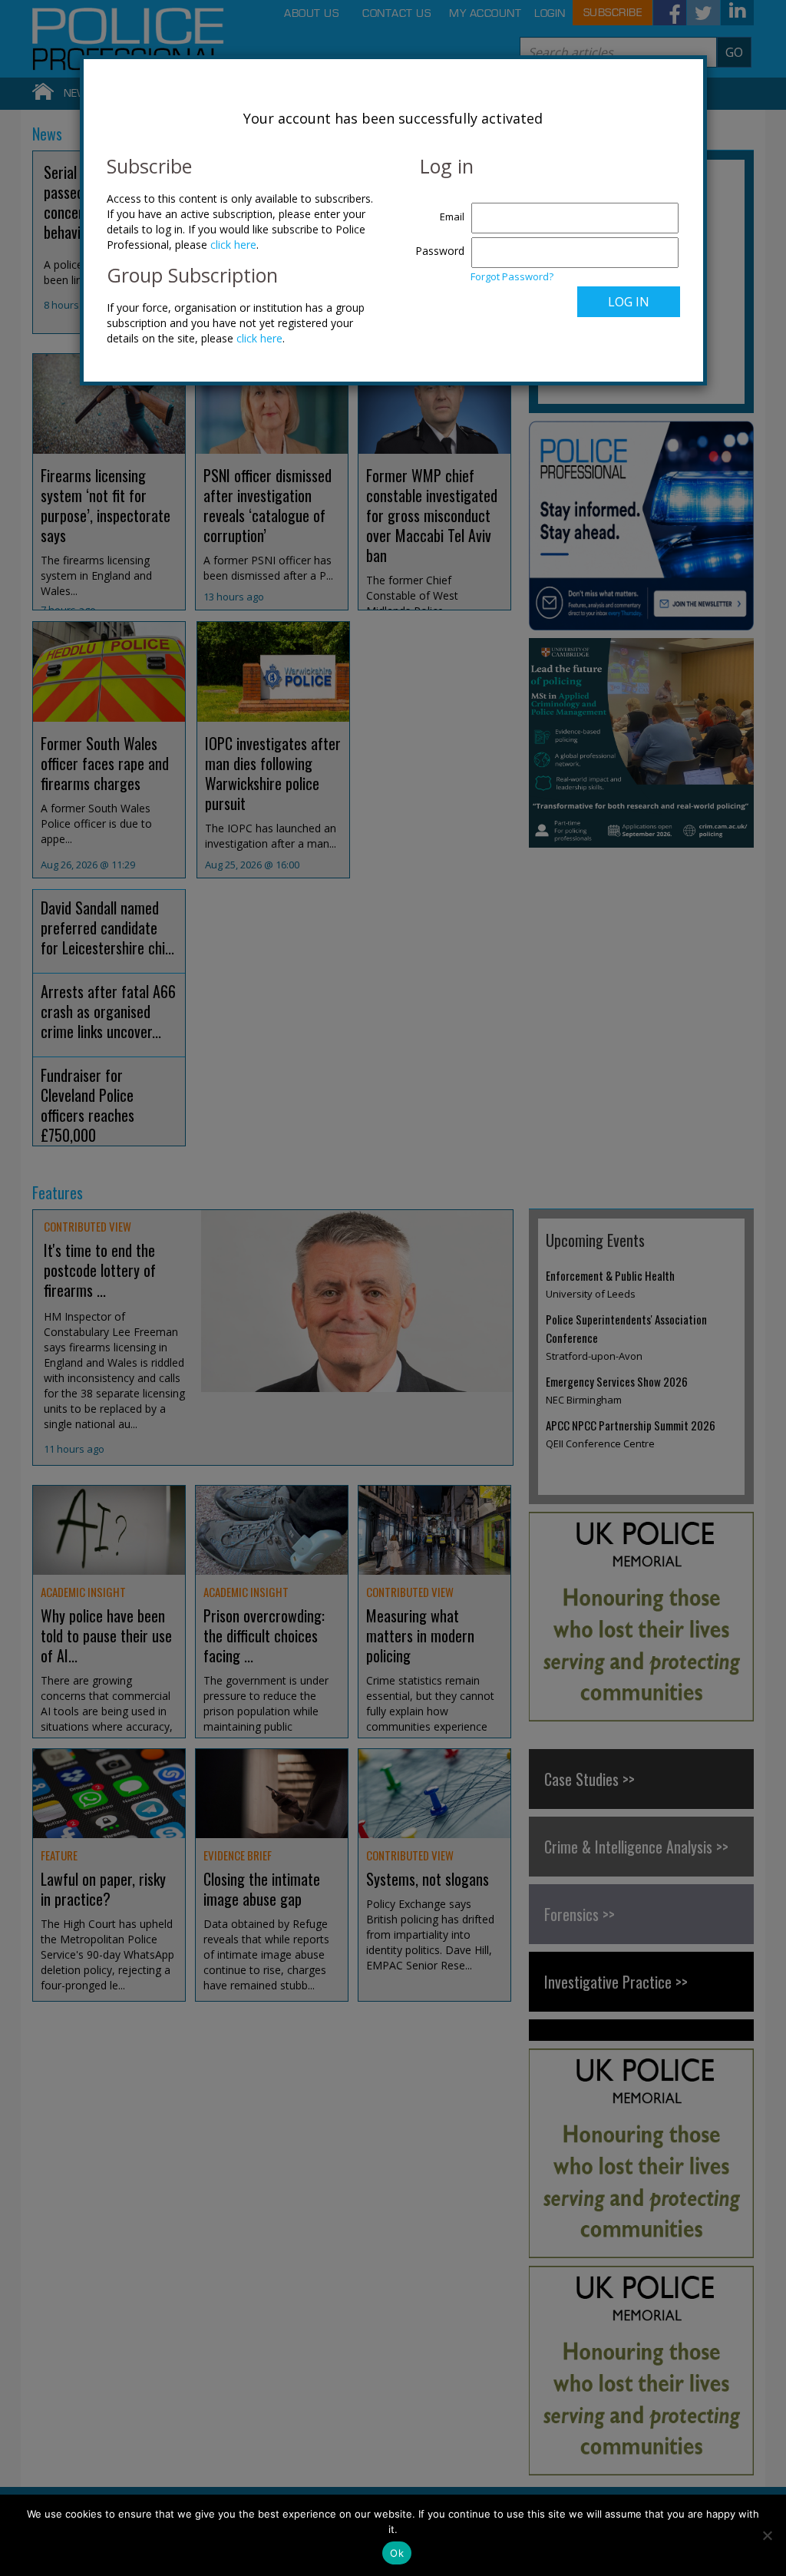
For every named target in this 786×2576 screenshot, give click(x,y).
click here (233, 245)
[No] (767, 2535)
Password (440, 251)
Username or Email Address (436, 209)
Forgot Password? (512, 276)
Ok (397, 2553)
